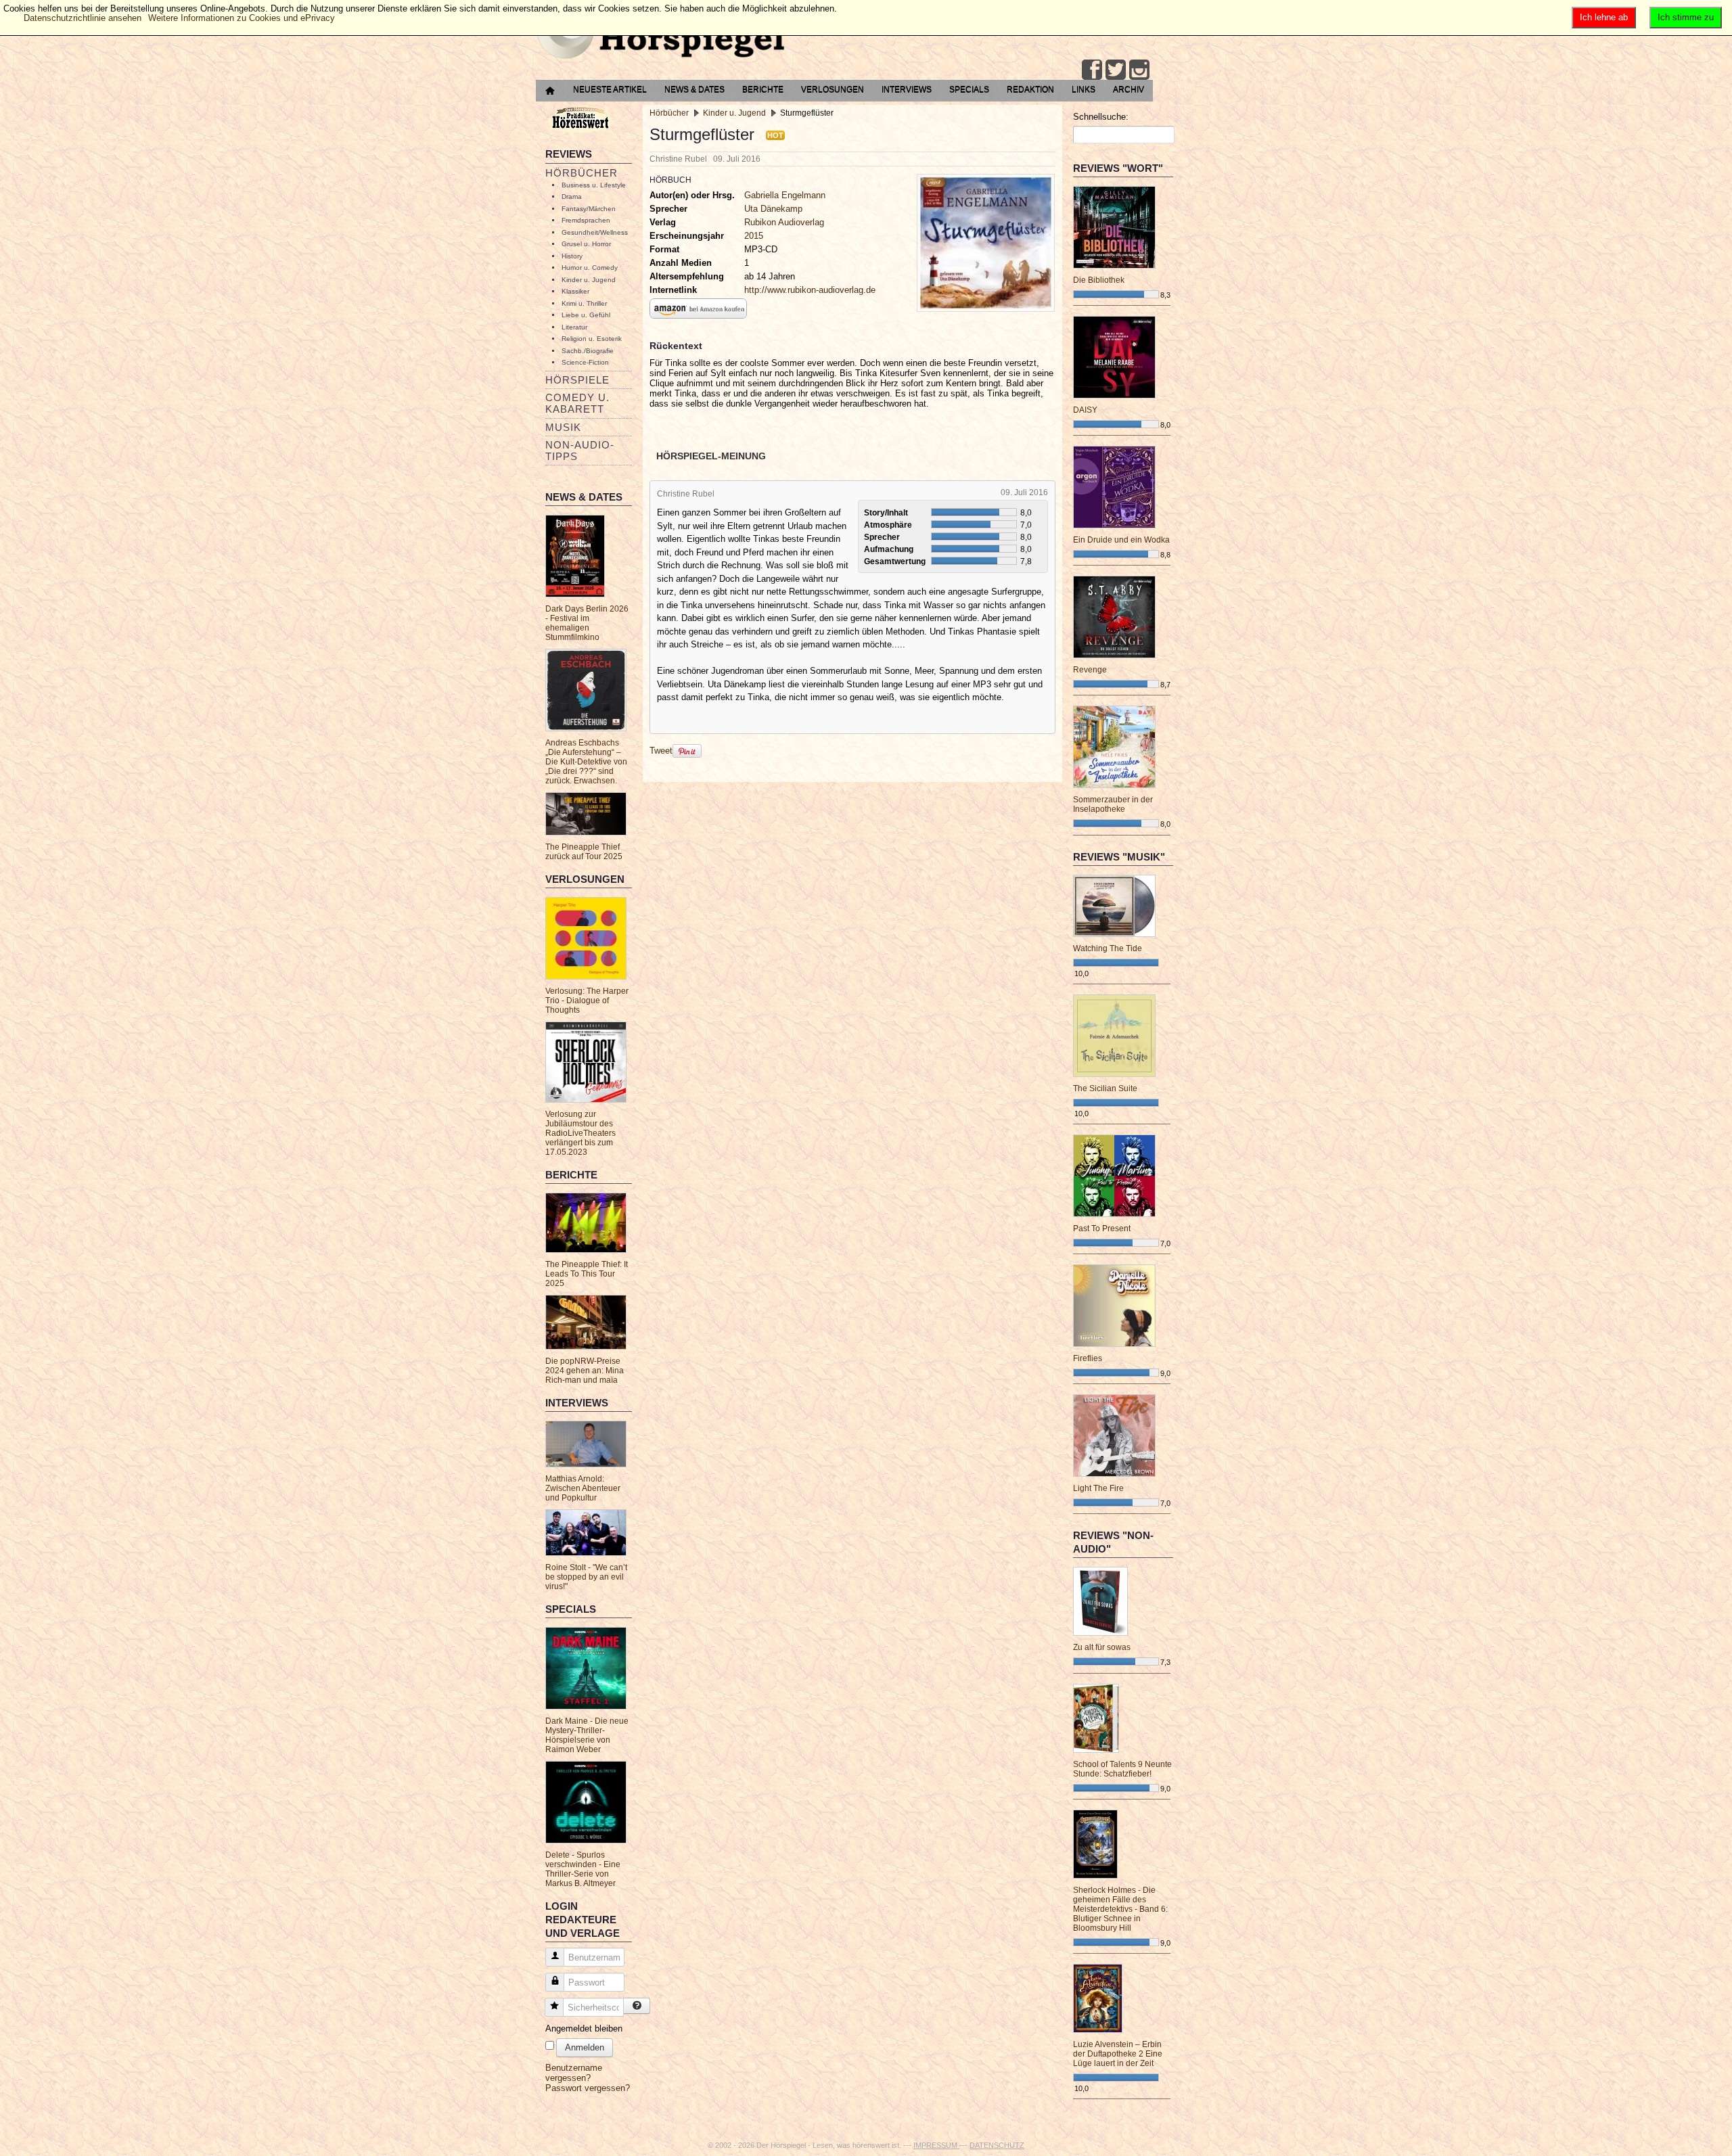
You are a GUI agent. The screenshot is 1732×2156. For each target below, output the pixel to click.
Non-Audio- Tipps (580, 451)
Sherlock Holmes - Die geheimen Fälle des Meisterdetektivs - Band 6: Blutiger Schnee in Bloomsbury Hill (1120, 1909)
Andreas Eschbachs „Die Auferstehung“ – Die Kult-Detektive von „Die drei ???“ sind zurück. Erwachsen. (586, 762)
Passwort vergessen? (588, 2088)
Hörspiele (577, 380)
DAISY (1085, 410)
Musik (563, 427)
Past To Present (1102, 1229)
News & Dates (694, 89)
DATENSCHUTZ (997, 2145)
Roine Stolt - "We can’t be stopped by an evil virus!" (586, 1577)
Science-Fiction (585, 362)
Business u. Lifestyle (594, 185)
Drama (572, 197)
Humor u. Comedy (590, 268)
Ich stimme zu (1686, 17)
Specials (969, 89)
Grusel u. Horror (586, 244)
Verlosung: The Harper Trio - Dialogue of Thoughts (587, 1001)
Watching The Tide (1108, 948)
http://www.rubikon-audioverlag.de (810, 290)
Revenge (1090, 670)
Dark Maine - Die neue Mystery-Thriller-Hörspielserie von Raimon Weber (587, 1735)
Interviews (907, 89)
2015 (754, 236)
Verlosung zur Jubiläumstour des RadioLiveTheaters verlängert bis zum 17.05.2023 (580, 1133)
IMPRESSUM (936, 2145)
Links (1084, 89)
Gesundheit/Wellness (595, 232)
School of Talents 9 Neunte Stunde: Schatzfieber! (1122, 1769)
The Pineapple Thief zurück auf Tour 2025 (584, 852)
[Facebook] (1092, 70)
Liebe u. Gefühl (586, 315)
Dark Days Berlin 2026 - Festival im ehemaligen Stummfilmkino (587, 623)
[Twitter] (1116, 70)
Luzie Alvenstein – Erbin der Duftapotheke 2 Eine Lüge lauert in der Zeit (1118, 2054)
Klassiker (575, 291)
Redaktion (1030, 89)
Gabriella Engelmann (785, 195)
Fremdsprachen (586, 220)
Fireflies (1088, 1358)
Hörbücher (582, 173)
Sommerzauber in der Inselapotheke (1113, 804)
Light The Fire (1098, 1488)
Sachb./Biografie (588, 351)
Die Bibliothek (1099, 280)
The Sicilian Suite (1105, 1088)
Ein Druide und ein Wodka (1121, 540)
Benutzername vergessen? (574, 2073)
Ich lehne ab (1604, 17)
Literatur (574, 327)
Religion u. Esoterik (592, 339)
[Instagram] (1139, 70)
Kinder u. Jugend (589, 280)
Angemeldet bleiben (584, 2028)
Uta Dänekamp (773, 209)
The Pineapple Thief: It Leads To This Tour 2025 (587, 1274)
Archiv (1129, 89)
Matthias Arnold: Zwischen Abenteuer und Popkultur (583, 1488)
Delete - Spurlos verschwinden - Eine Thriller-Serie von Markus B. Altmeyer (583, 1869)
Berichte (763, 89)
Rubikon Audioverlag (784, 222)
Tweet (661, 751)
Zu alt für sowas (1102, 1647)
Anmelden (585, 2047)
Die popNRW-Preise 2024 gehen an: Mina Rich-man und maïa (585, 1371)
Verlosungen (833, 89)
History (572, 256)
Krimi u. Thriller (584, 303)
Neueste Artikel (610, 89)
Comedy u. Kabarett (577, 403)
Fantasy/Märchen (589, 209)
